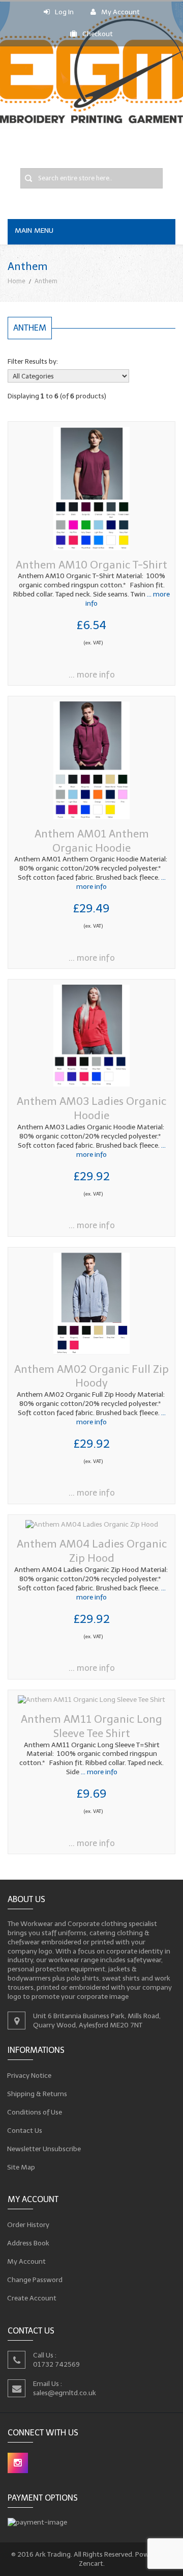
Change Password (35, 2280)
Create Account (32, 2298)
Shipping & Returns (37, 2093)
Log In (64, 12)
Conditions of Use (35, 2112)
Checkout (98, 34)
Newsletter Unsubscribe (44, 2148)
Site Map (21, 2167)
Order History (28, 2225)
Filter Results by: (33, 361)
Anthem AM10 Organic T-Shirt (91, 565)
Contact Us (25, 2130)
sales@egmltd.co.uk (65, 2392)
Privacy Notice (29, 2075)
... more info (92, 675)
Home (17, 281)
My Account (120, 12)
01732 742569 (56, 2364)
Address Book (28, 2243)
